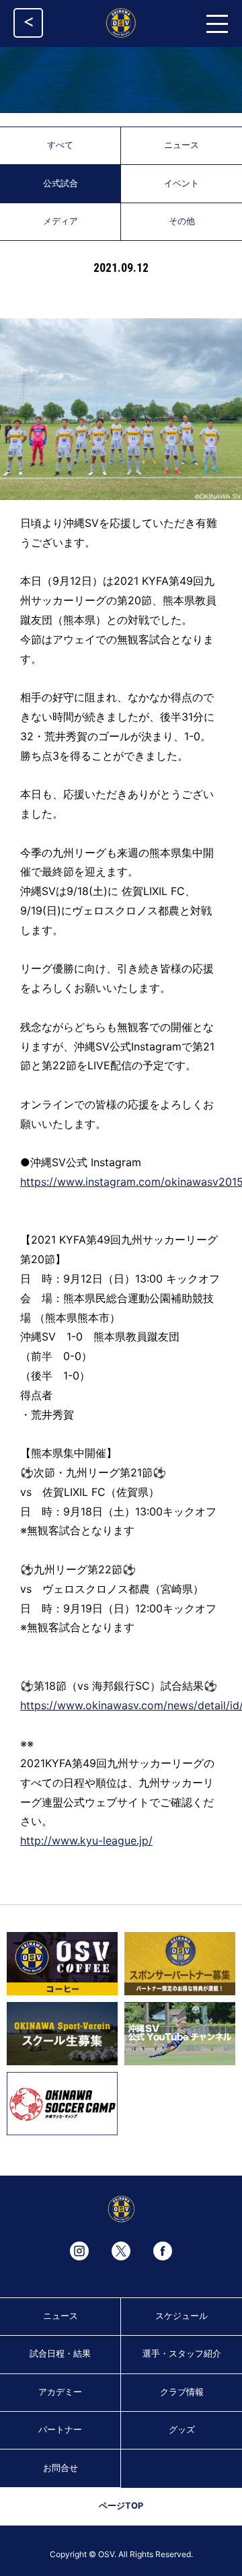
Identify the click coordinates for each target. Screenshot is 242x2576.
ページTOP (121, 2506)
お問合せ (61, 2468)
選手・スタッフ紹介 (182, 2354)
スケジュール (182, 2316)
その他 (182, 221)
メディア (61, 221)
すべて (60, 145)
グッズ (182, 2430)
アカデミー (60, 2392)
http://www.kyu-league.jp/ (86, 1840)
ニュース (182, 145)
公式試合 (61, 183)
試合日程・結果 (60, 2354)
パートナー (60, 2430)
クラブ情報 (182, 2392)
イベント (182, 183)
